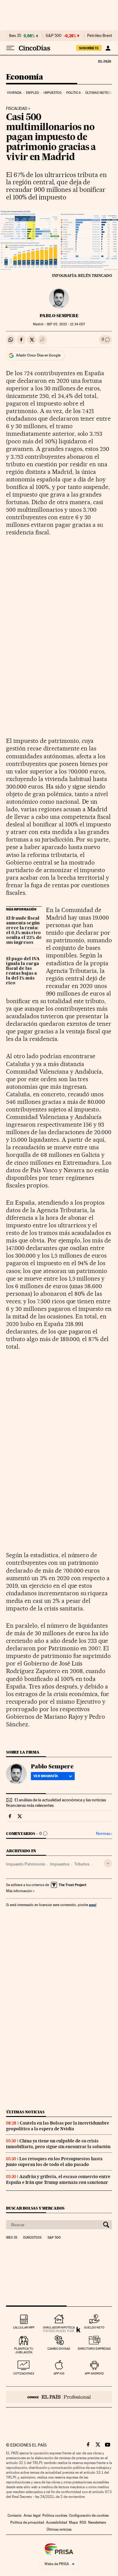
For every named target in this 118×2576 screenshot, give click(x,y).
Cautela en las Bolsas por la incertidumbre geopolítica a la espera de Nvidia (58, 2126)
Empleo (33, 93)
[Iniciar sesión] (108, 48)
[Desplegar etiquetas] (108, 1863)
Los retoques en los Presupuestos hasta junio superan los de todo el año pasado (54, 2162)
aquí (93, 1905)
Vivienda (14, 93)
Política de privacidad (27, 2522)
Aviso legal (32, 2515)
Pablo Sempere (59, 316)
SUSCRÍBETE (89, 48)
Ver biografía (46, 1776)
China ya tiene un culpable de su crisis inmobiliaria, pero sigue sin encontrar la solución (58, 2144)
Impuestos (52, 93)
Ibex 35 (15, 36)
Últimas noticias (100, 93)
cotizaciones (24, 2373)
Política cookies (55, 2515)
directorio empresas (94, 2349)
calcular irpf (24, 2327)
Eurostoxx (32, 2238)
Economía (25, 77)
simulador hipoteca (59, 2327)
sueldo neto (94, 2327)
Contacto (15, 2515)
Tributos (82, 1864)
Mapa (73, 2522)
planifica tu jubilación (24, 2350)
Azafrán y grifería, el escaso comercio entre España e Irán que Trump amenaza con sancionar (58, 2179)
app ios (59, 2373)
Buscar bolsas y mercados (35, 2208)
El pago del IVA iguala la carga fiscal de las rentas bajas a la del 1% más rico (23, 971)
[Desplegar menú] (10, 48)
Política (74, 93)
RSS (83, 2522)
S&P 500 (54, 36)
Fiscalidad (17, 109)
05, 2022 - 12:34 (66, 324)
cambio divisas (59, 2349)
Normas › (104, 1834)
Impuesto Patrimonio (26, 1864)
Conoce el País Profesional (59, 2397)
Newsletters (97, 2522)
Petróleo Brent (100, 36)
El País (104, 61)
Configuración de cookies (89, 2515)
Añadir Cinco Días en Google (38, 355)
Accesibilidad (57, 2522)
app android (94, 2373)
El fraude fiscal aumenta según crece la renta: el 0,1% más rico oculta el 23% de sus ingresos (24, 930)
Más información (19, 1891)
